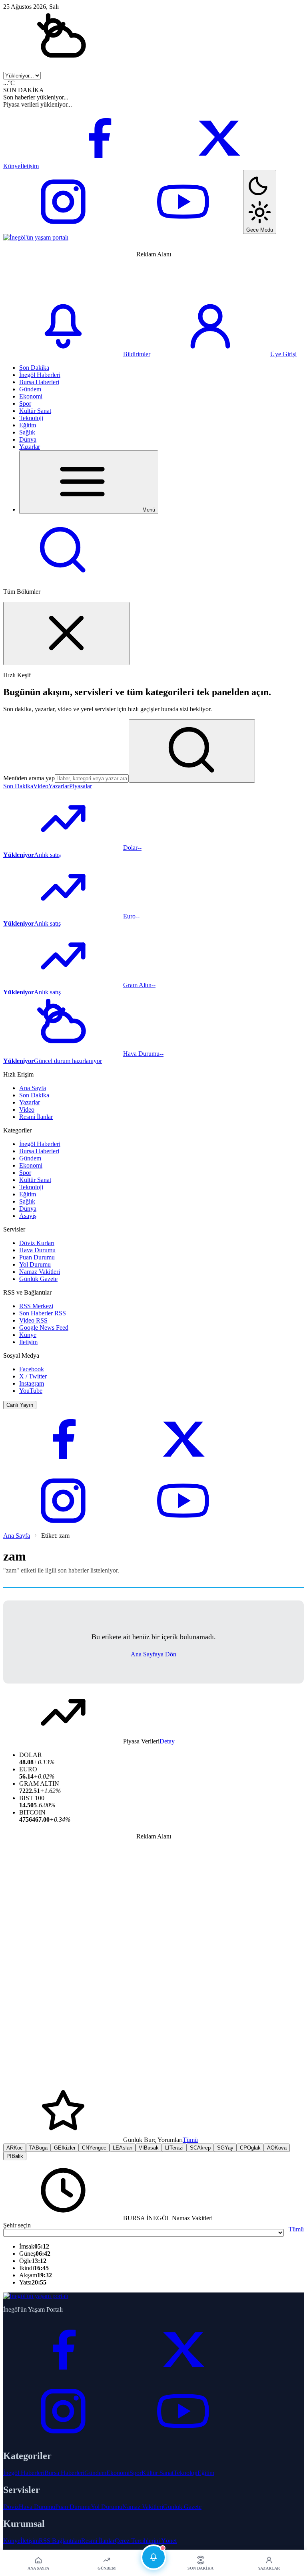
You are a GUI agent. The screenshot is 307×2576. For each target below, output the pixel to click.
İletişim (30, 166)
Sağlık (27, 432)
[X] (219, 166)
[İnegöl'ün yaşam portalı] (36, 237)
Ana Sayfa (33, 1088)
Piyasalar (81, 786)
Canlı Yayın (20, 1405)
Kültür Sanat (35, 411)
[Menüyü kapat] (66, 634)
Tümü (190, 2140)
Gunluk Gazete (182, 2507)
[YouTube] (183, 229)
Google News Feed (44, 1328)
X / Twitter (33, 1376)
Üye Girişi (283, 354)
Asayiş (28, 1216)
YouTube (31, 1391)
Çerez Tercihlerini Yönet (146, 2541)
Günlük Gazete (38, 1279)
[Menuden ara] (192, 751)
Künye (12, 166)
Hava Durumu (37, 1250)
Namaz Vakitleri (40, 1272)
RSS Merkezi (36, 1306)
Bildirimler (137, 354)
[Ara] (63, 578)
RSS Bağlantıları (60, 2541)
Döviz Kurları (37, 1243)
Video (41, 786)
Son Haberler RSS (43, 1313)
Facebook (32, 1369)
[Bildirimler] (153, 2557)
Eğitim (28, 425)
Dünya (28, 439)
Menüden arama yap (29, 778)
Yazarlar (30, 447)
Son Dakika (34, 368)
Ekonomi (31, 396)
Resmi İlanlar (36, 1117)
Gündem (30, 389)
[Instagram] (63, 229)
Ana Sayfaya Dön (153, 1654)
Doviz (11, 2507)
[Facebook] (99, 166)
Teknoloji (31, 418)
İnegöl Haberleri (40, 375)
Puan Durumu (37, 1257)
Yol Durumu (35, 1264)
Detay (167, 1741)
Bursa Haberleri (39, 382)
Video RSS (33, 1320)
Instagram (32, 1383)
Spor (25, 404)
